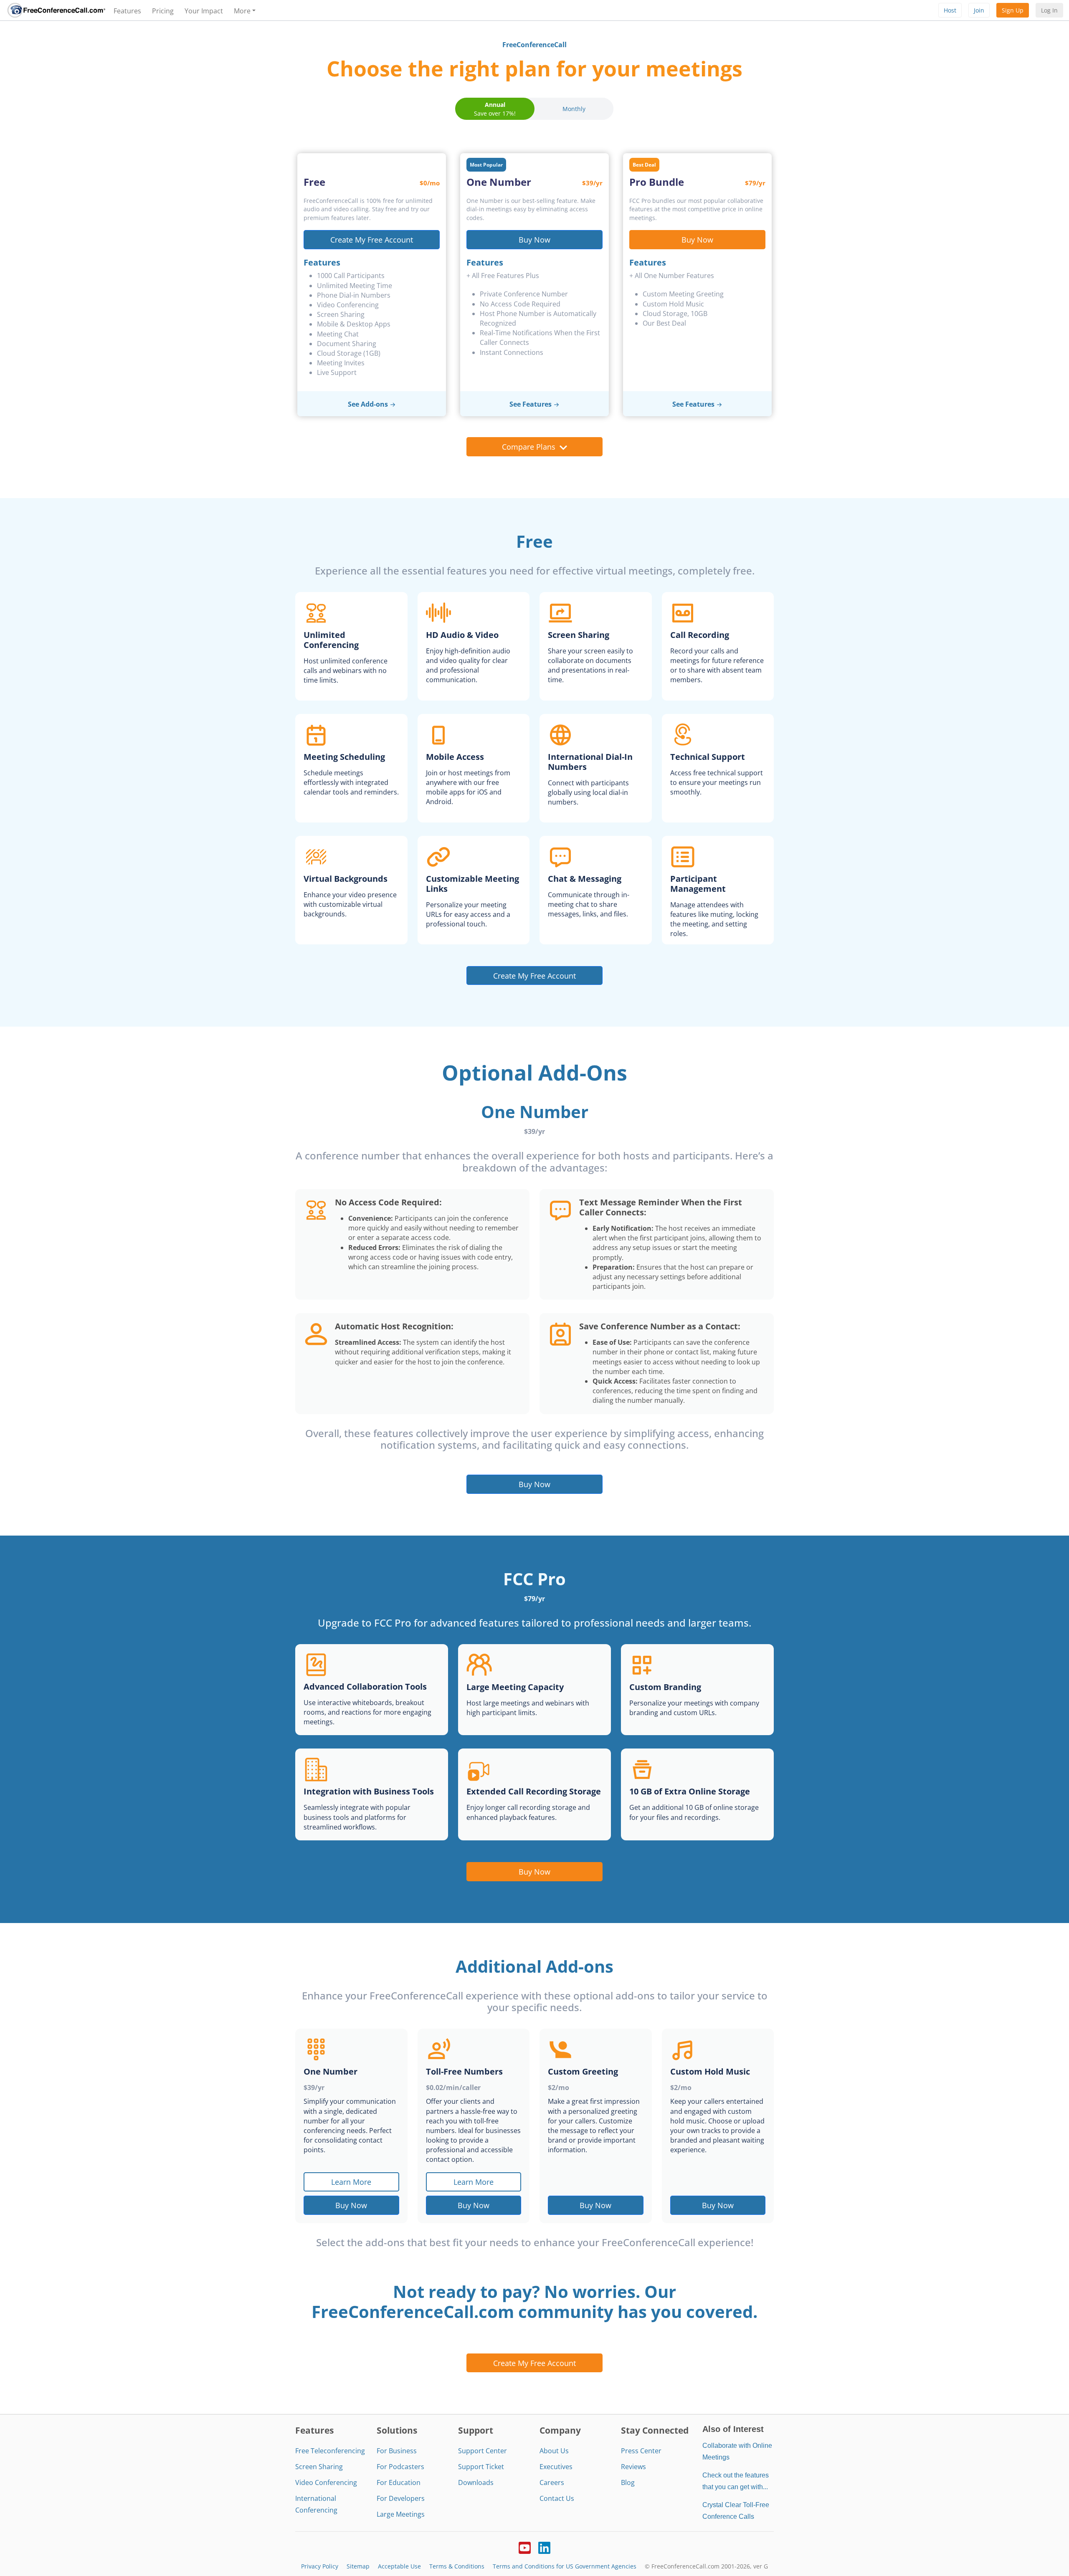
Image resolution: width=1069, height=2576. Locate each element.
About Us (554, 2451)
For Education (399, 2482)
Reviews (633, 2467)
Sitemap (358, 2566)
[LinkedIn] (544, 2547)
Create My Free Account (372, 239)
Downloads (476, 2482)
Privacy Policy (320, 2566)
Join (979, 10)
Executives (556, 2467)
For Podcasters (400, 2467)
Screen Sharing (319, 2467)
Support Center (483, 2451)
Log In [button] (1049, 10)
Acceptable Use (399, 2566)
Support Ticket (481, 2467)
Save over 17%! (495, 109)
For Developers (401, 2498)
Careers (552, 2482)
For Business (397, 2451)
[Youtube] (525, 2547)
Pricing (163, 11)
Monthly (574, 109)
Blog (628, 2482)
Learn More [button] (351, 2182)
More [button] (242, 11)
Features (127, 11)
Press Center (641, 2451)
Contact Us (557, 2498)
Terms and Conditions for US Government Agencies (565, 2566)
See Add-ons (368, 404)
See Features (531, 404)
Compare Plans (529, 447)
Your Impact (204, 11)
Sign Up (1013, 10)
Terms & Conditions (457, 2566)
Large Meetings (401, 2514)
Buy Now (534, 239)
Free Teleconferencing (330, 2451)
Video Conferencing (326, 2482)
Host (950, 10)
